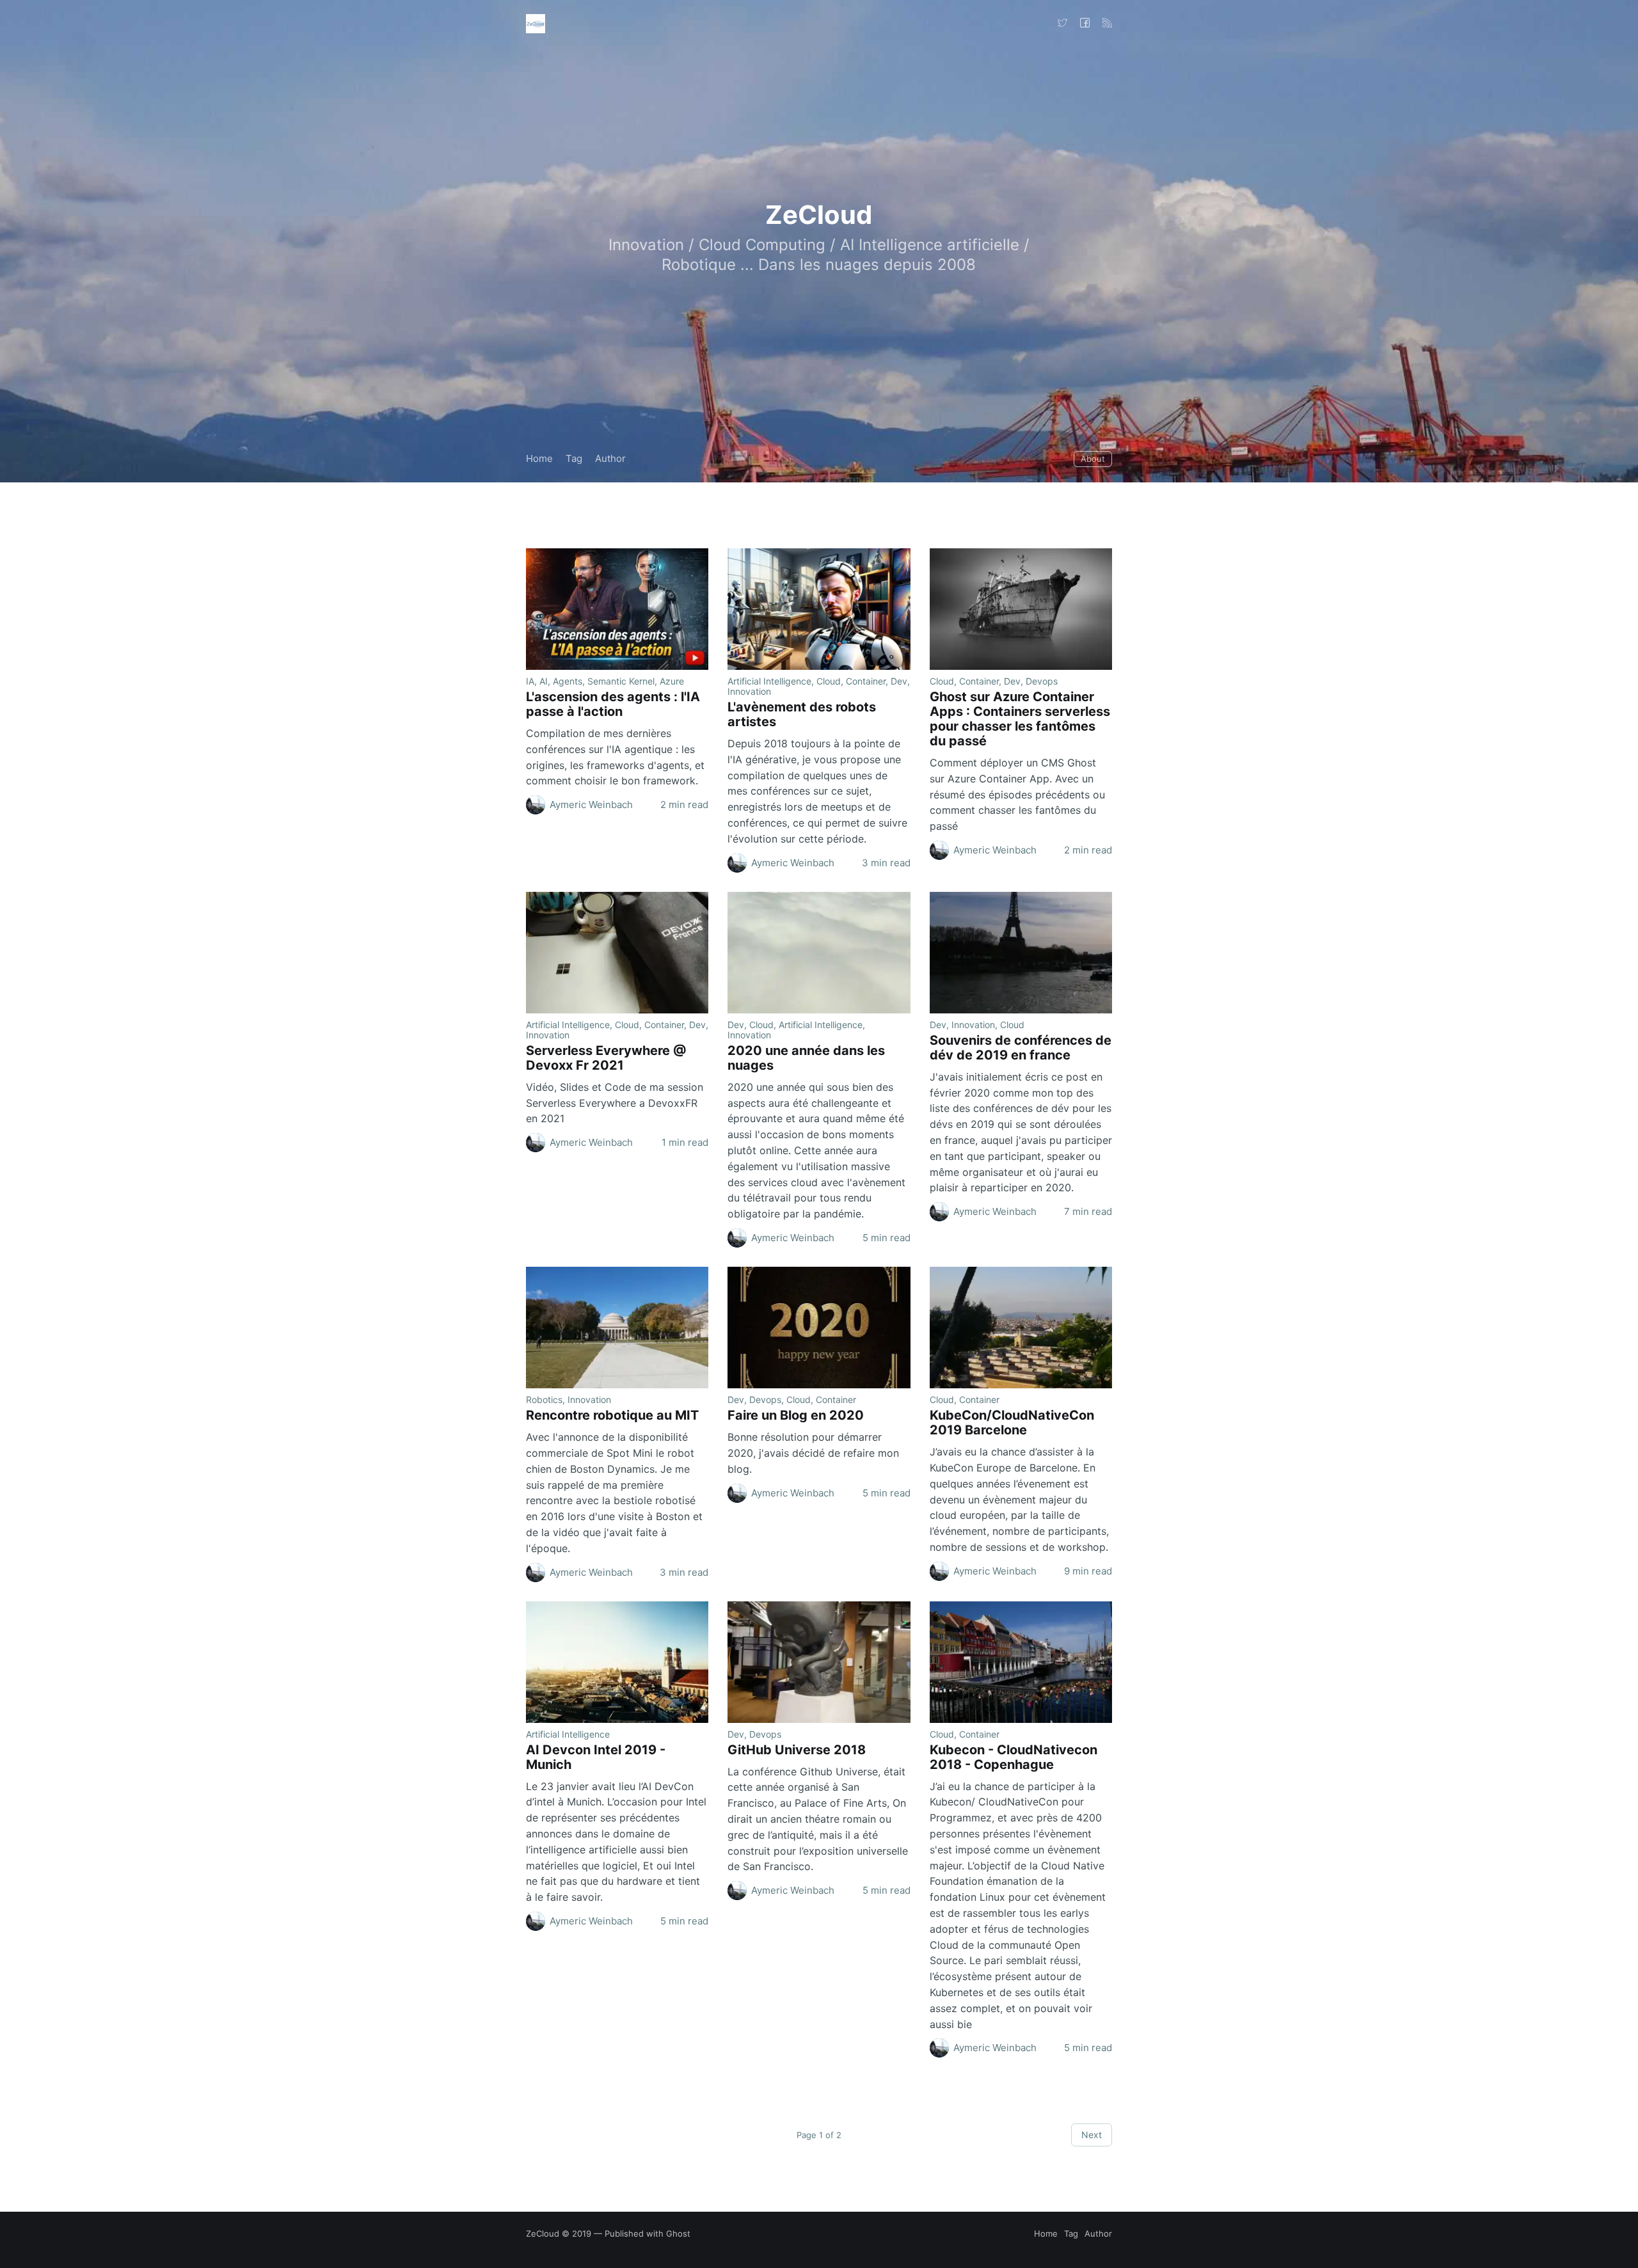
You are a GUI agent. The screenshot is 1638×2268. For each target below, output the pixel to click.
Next (1092, 2135)
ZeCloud (543, 2233)
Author (610, 458)
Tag (574, 458)
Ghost (678, 2233)
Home (539, 458)
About (1093, 459)
